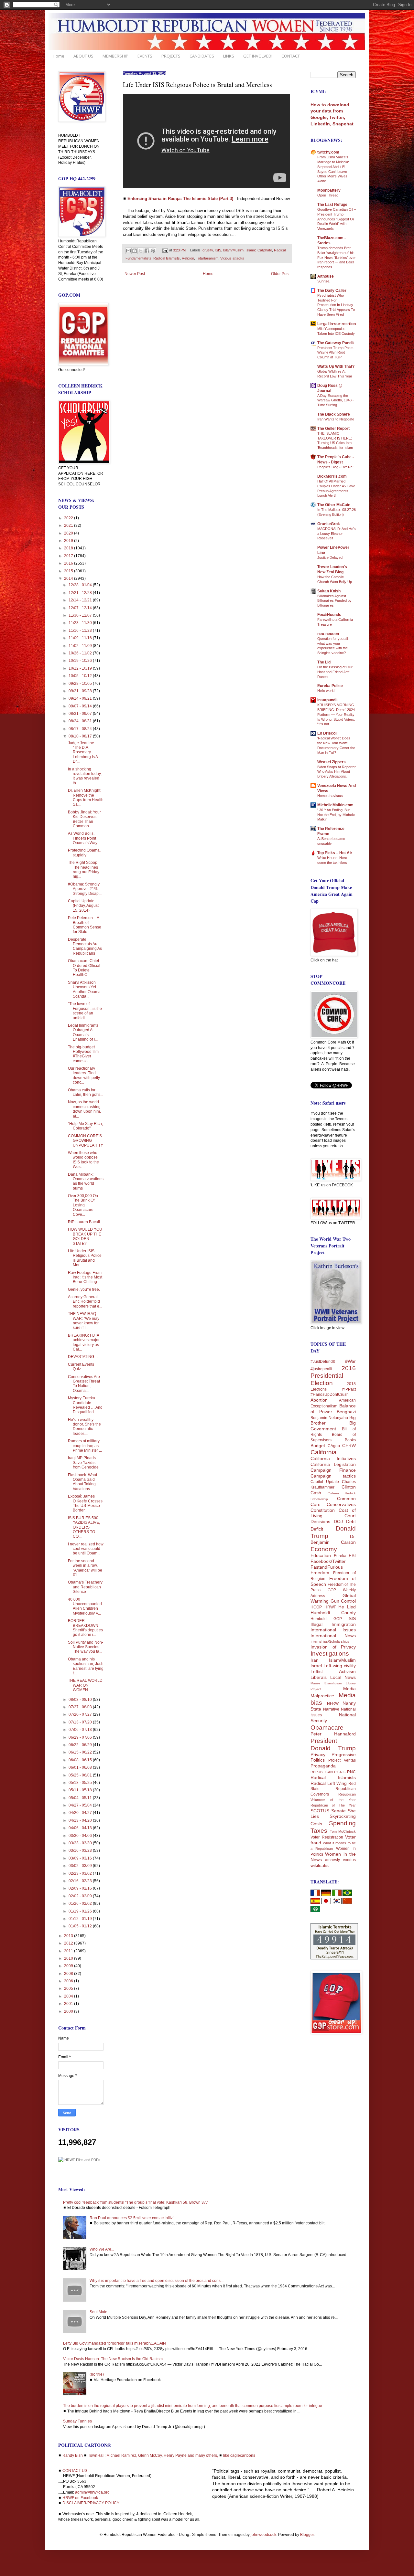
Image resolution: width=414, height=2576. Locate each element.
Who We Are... (102, 2249)
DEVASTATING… (83, 1357)
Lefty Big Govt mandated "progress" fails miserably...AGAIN (114, 2343)
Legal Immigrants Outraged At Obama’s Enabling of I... (83, 1032)
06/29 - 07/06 (81, 1737)
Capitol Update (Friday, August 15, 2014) (83, 906)
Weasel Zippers (332, 762)
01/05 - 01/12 (81, 1926)
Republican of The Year (333, 1805)
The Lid (324, 662)
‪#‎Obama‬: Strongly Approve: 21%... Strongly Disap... (85, 889)
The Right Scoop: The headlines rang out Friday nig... (84, 869)
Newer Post (135, 274)
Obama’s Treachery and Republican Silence (85, 1587)
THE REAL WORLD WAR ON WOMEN (85, 1685)
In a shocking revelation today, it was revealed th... (85, 776)
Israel (316, 1666)
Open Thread (328, 195)
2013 (69, 1936)
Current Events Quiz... (81, 1367)
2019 (69, 541)
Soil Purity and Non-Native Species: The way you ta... (86, 1647)
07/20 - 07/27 (81, 1714)
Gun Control (343, 1601)
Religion (188, 258)
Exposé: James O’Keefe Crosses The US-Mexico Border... (85, 1503)
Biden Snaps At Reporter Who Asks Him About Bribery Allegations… (337, 772)
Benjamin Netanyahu (329, 1418)
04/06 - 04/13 (81, 1828)
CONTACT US (75, 2471)
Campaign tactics (333, 1476)
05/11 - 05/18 (81, 1790)
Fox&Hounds (329, 615)
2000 (69, 2011)
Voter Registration (327, 1837)
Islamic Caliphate (259, 250)
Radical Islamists (167, 258)
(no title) (97, 2374)
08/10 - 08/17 (81, 736)
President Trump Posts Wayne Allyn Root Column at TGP (335, 353)
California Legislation (333, 1464)
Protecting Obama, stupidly (84, 853)
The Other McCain (334, 505)
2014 (69, 578)
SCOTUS (320, 1811)
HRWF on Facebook (80, 2498)
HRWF (330, 1607)
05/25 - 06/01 (81, 1775)
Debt (351, 1521)
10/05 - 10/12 (81, 676)
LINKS (229, 56)
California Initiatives (333, 1458)
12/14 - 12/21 (81, 600)
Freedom (320, 1573)
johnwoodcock (263, 2535)
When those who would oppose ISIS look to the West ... (83, 1160)
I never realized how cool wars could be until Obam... (86, 1549)
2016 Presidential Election (333, 1376)
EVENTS (145, 56)
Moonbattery (329, 190)
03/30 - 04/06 (81, 1836)
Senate (338, 1811)
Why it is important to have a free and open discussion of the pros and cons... (157, 2281)
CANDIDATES (202, 56)
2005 (69, 1988)
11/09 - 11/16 (81, 638)
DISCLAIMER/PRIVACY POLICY (91, 2503)
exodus (349, 1860)
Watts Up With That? (336, 366)
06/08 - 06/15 (81, 1760)
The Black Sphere (334, 414)
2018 (69, 548)
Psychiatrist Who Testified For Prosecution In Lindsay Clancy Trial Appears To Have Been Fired (336, 305)
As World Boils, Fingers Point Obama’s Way (83, 838)
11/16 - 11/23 (81, 631)
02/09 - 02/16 (81, 1888)
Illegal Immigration (333, 1624)
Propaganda (323, 1766)
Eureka (340, 1556)
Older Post (280, 274)
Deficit (317, 1529)
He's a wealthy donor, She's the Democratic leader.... (84, 1427)
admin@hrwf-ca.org (92, 2492)
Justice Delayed (330, 557)
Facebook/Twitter (328, 1561)
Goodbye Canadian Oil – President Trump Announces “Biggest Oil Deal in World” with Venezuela (337, 219)
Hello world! (326, 691)
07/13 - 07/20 (81, 1722)
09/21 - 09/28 (81, 691)
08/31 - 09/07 (81, 714)
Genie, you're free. (84, 1289)
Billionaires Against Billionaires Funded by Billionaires (334, 601)
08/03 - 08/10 (81, 1700)
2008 (69, 1974)
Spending (342, 1823)
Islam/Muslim (233, 250)
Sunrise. (324, 281)
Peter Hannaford (333, 1734)
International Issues (333, 1630)
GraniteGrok (329, 524)
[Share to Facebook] (147, 251)
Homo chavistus (330, 796)
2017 (69, 556)
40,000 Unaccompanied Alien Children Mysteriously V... (85, 1606)
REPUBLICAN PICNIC (328, 1772)
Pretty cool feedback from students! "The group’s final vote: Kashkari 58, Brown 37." (136, 2202)
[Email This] (128, 251)
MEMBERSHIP (115, 56)
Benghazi (346, 1412)
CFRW (349, 1446)
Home (59, 56)
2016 (69, 563)
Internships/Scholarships (330, 1641)
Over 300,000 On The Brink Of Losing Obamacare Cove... (83, 1205)
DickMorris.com (332, 476)
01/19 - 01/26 (81, 1911)
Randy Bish (73, 2455)
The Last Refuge (332, 205)
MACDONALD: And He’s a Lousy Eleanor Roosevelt (337, 534)
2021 (69, 525)
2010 (69, 1958)
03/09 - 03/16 (81, 1858)
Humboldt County (333, 1613)
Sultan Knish (329, 591)
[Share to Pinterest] (153, 251)
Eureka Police (330, 686)
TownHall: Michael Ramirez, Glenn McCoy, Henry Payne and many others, (153, 2455)
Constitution (323, 1510)
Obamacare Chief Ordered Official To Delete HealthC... (84, 968)
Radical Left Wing (329, 1783)
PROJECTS (171, 56)
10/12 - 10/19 (81, 668)
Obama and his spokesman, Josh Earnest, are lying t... (86, 1666)
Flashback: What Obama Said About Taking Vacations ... (82, 1482)
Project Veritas (342, 1760)
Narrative (331, 1709)
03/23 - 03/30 (81, 1843)
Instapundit (327, 700)
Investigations (330, 1654)
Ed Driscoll (327, 733)
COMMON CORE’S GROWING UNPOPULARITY (86, 1141)
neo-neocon (328, 634)
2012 (69, 1943)
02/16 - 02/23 (81, 1881)
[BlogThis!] (135, 251)
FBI (352, 1555)
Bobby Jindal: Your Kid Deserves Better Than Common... (84, 819)
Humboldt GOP (326, 1619)
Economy (324, 1549)
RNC (351, 1772)
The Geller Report (333, 429)
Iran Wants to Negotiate (336, 419)
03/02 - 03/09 (81, 1866)
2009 (69, 1966)
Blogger (307, 2535)
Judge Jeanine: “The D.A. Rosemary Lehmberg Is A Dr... (83, 752)
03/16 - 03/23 (81, 1850)
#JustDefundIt (323, 1362)
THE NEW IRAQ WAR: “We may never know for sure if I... (84, 1321)
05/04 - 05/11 (81, 1798)
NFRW (333, 1703)
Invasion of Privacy (333, 1647)
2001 (69, 2004)
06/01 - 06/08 (81, 1767)
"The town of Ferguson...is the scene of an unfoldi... (85, 1011)
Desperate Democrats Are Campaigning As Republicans (85, 946)
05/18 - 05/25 (81, 1783)
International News (333, 1636)
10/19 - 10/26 (81, 661)
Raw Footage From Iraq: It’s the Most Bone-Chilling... (85, 1277)
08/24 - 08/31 (81, 721)
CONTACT (291, 56)
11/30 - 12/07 (81, 615)
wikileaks (320, 1865)
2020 (69, 533)
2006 (69, 1981)
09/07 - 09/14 (81, 706)
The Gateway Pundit (336, 343)
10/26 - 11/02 (81, 653)
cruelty (208, 250)
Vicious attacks (232, 258)
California (324, 1452)
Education (321, 1555)
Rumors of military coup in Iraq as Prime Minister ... (85, 1446)
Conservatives (341, 1504)
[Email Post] (165, 250)
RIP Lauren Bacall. (84, 1222)
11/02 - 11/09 (81, 646)
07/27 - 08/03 (81, 1707)
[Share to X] (141, 251)
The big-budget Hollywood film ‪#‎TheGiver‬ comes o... (83, 1054)
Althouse (326, 276)
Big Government (333, 1426)
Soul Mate (98, 2312)
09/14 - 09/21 (81, 698)
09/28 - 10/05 (81, 684)
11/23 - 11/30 (81, 623)
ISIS (218, 250)
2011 (69, 1951)
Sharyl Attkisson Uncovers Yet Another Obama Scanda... (84, 989)
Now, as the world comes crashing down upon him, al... (84, 1109)
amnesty (332, 1860)
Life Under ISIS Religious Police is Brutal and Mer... (85, 1258)
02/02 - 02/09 (81, 1896)
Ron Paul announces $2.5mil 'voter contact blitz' (131, 2218)
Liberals (319, 1677)
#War (350, 1361)
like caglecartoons (239, 2455)
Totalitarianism (207, 258)
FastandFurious (327, 1567)
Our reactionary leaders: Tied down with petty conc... (84, 1075)
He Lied (347, 1607)
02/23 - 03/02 (81, 1873)
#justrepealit (321, 1369)
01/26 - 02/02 (81, 1903)
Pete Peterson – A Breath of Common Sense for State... (85, 925)
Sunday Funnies (77, 2421)
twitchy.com (328, 152)
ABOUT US (83, 56)
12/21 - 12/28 (81, 593)
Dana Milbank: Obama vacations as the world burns (86, 1181)
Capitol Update (325, 1482)
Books (350, 1440)
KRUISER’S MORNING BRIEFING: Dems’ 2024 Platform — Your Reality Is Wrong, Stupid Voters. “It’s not (336, 714)
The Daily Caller (332, 291)
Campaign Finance (333, 1470)
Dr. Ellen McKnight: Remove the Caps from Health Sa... (86, 797)
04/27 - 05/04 (81, 1805)
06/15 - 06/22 (81, 1752)
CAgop (334, 1446)
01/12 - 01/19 (81, 1919)
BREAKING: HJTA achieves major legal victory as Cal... (84, 1342)
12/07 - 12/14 (81, 608)
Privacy (318, 1754)
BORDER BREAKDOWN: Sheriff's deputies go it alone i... (85, 1628)
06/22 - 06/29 (81, 1745)
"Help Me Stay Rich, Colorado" (85, 1126)
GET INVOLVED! (258, 56)
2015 (69, 571)
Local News (343, 1677)
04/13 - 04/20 (81, 1820)
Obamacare (327, 1728)
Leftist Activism (333, 1671)
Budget (318, 1446)
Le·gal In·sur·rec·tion (337, 324)
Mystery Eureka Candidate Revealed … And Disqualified (85, 1405)
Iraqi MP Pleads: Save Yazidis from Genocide (83, 1463)
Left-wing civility (340, 1666)
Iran (315, 1660)
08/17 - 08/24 (81, 729)
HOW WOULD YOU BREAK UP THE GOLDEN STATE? (85, 1236)
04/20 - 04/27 (81, 1813)
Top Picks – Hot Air (335, 853)
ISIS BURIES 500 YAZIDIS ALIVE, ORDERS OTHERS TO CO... (84, 1527)
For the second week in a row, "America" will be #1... (85, 1568)
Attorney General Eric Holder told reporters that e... (85, 1302)
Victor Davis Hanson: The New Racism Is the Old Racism (113, 2359)
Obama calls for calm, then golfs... (86, 1092)
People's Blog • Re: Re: (335, 467)
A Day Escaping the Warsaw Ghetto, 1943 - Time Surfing (336, 400)
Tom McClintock (343, 1831)
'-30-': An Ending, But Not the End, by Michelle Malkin (336, 815)
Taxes (319, 1831)
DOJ (338, 1521)
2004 (69, 1996)
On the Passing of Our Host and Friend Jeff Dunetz (335, 672)
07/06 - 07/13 (81, 1730)
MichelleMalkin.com (335, 805)
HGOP (316, 1607)
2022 (69, 518)
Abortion (319, 1400)
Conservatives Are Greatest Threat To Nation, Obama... (84, 1384)
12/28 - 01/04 (81, 585)
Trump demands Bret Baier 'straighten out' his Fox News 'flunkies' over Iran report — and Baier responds (337, 257)
